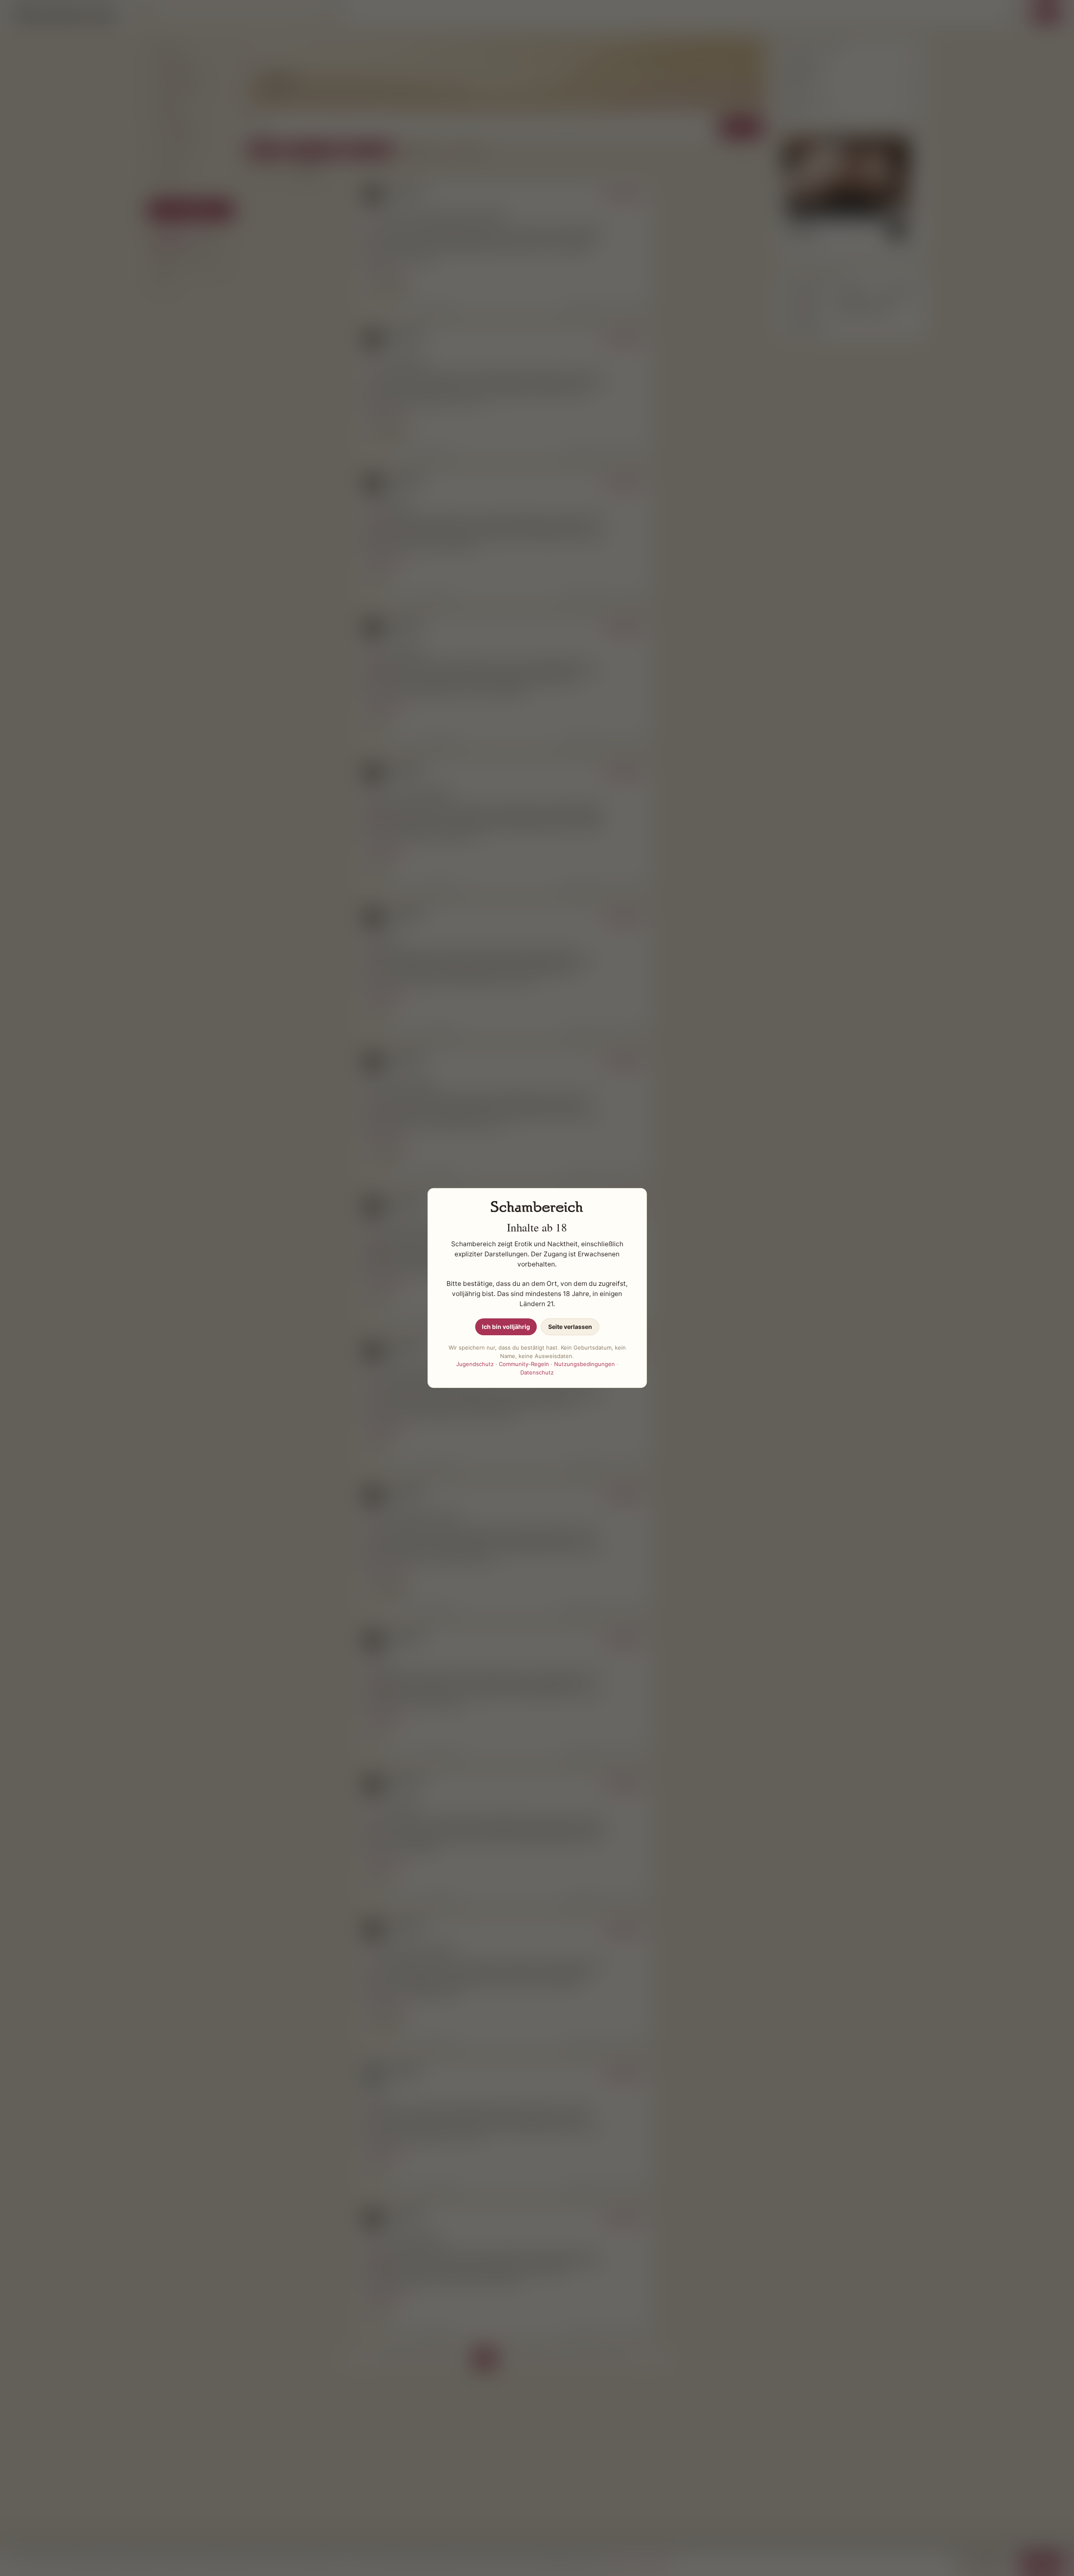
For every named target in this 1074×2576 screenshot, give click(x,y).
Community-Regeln (524, 1364)
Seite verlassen (570, 1327)
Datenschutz (537, 1372)
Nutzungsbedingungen (584, 1364)
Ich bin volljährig (506, 1327)
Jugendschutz (475, 1364)
